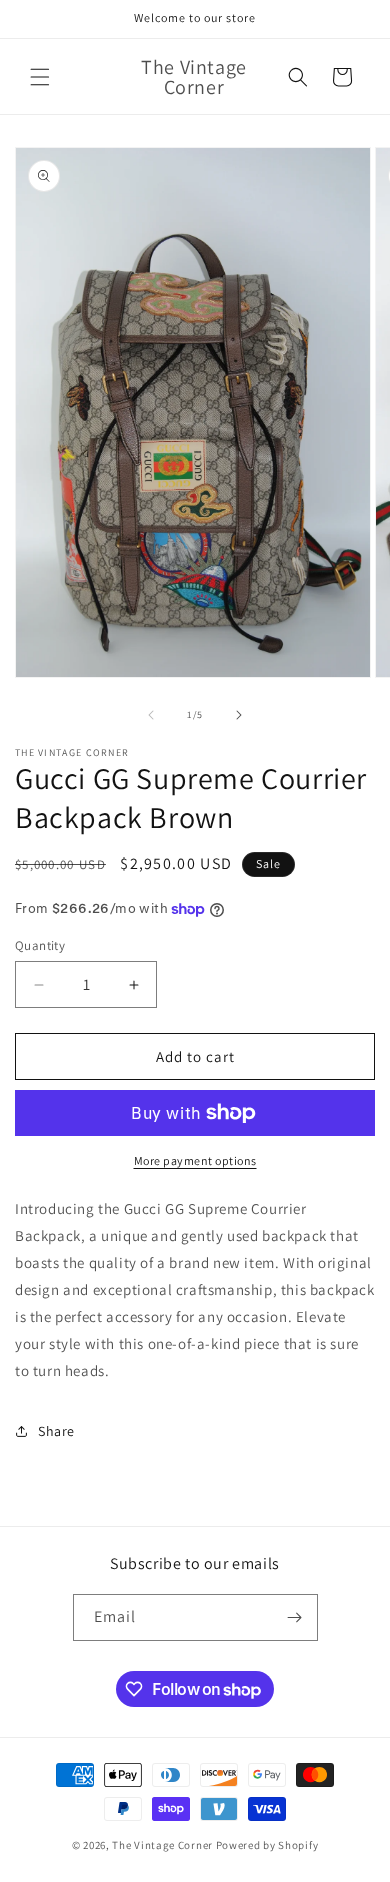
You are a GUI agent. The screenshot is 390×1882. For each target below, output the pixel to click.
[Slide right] (239, 715)
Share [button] (56, 1431)
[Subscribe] (295, 1617)
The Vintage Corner (162, 1845)
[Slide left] (151, 715)
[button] (40, 77)
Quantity (40, 945)
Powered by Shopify (267, 1845)
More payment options (195, 1160)
